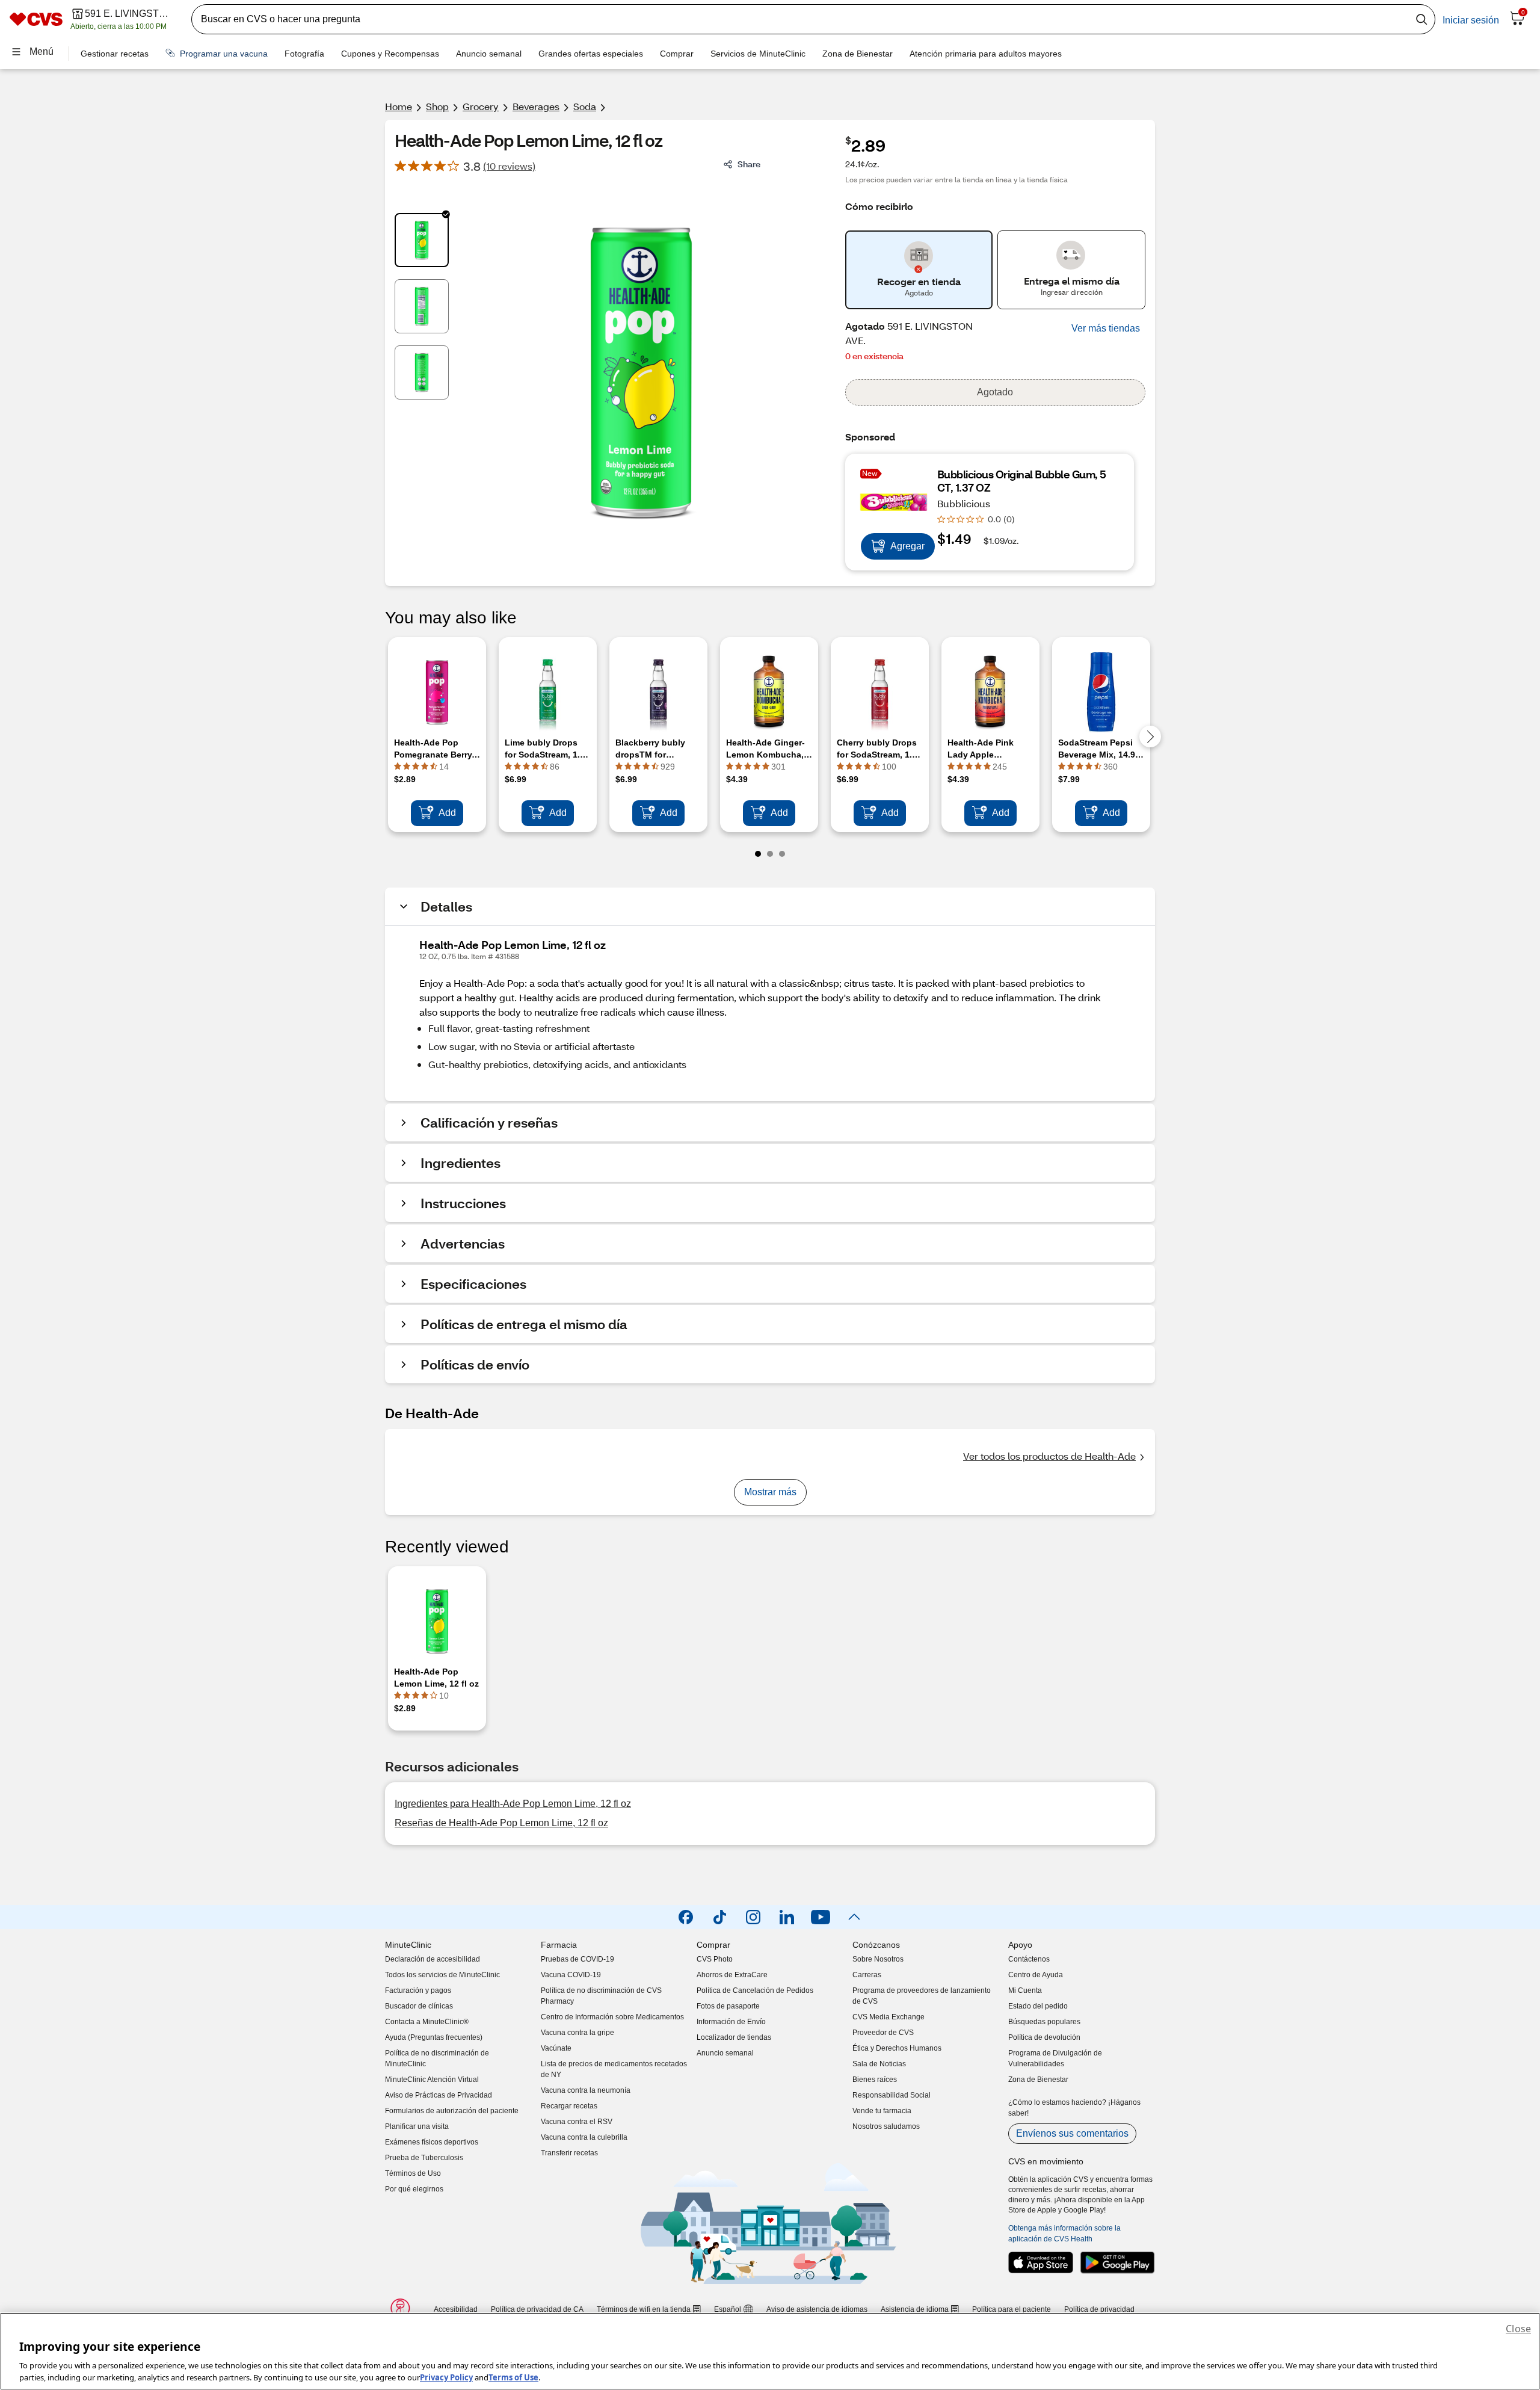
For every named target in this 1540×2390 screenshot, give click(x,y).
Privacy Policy (446, 2377)
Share (749, 164)
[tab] (422, 240)
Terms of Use (513, 2377)
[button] (1106, 329)
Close (1518, 2329)
